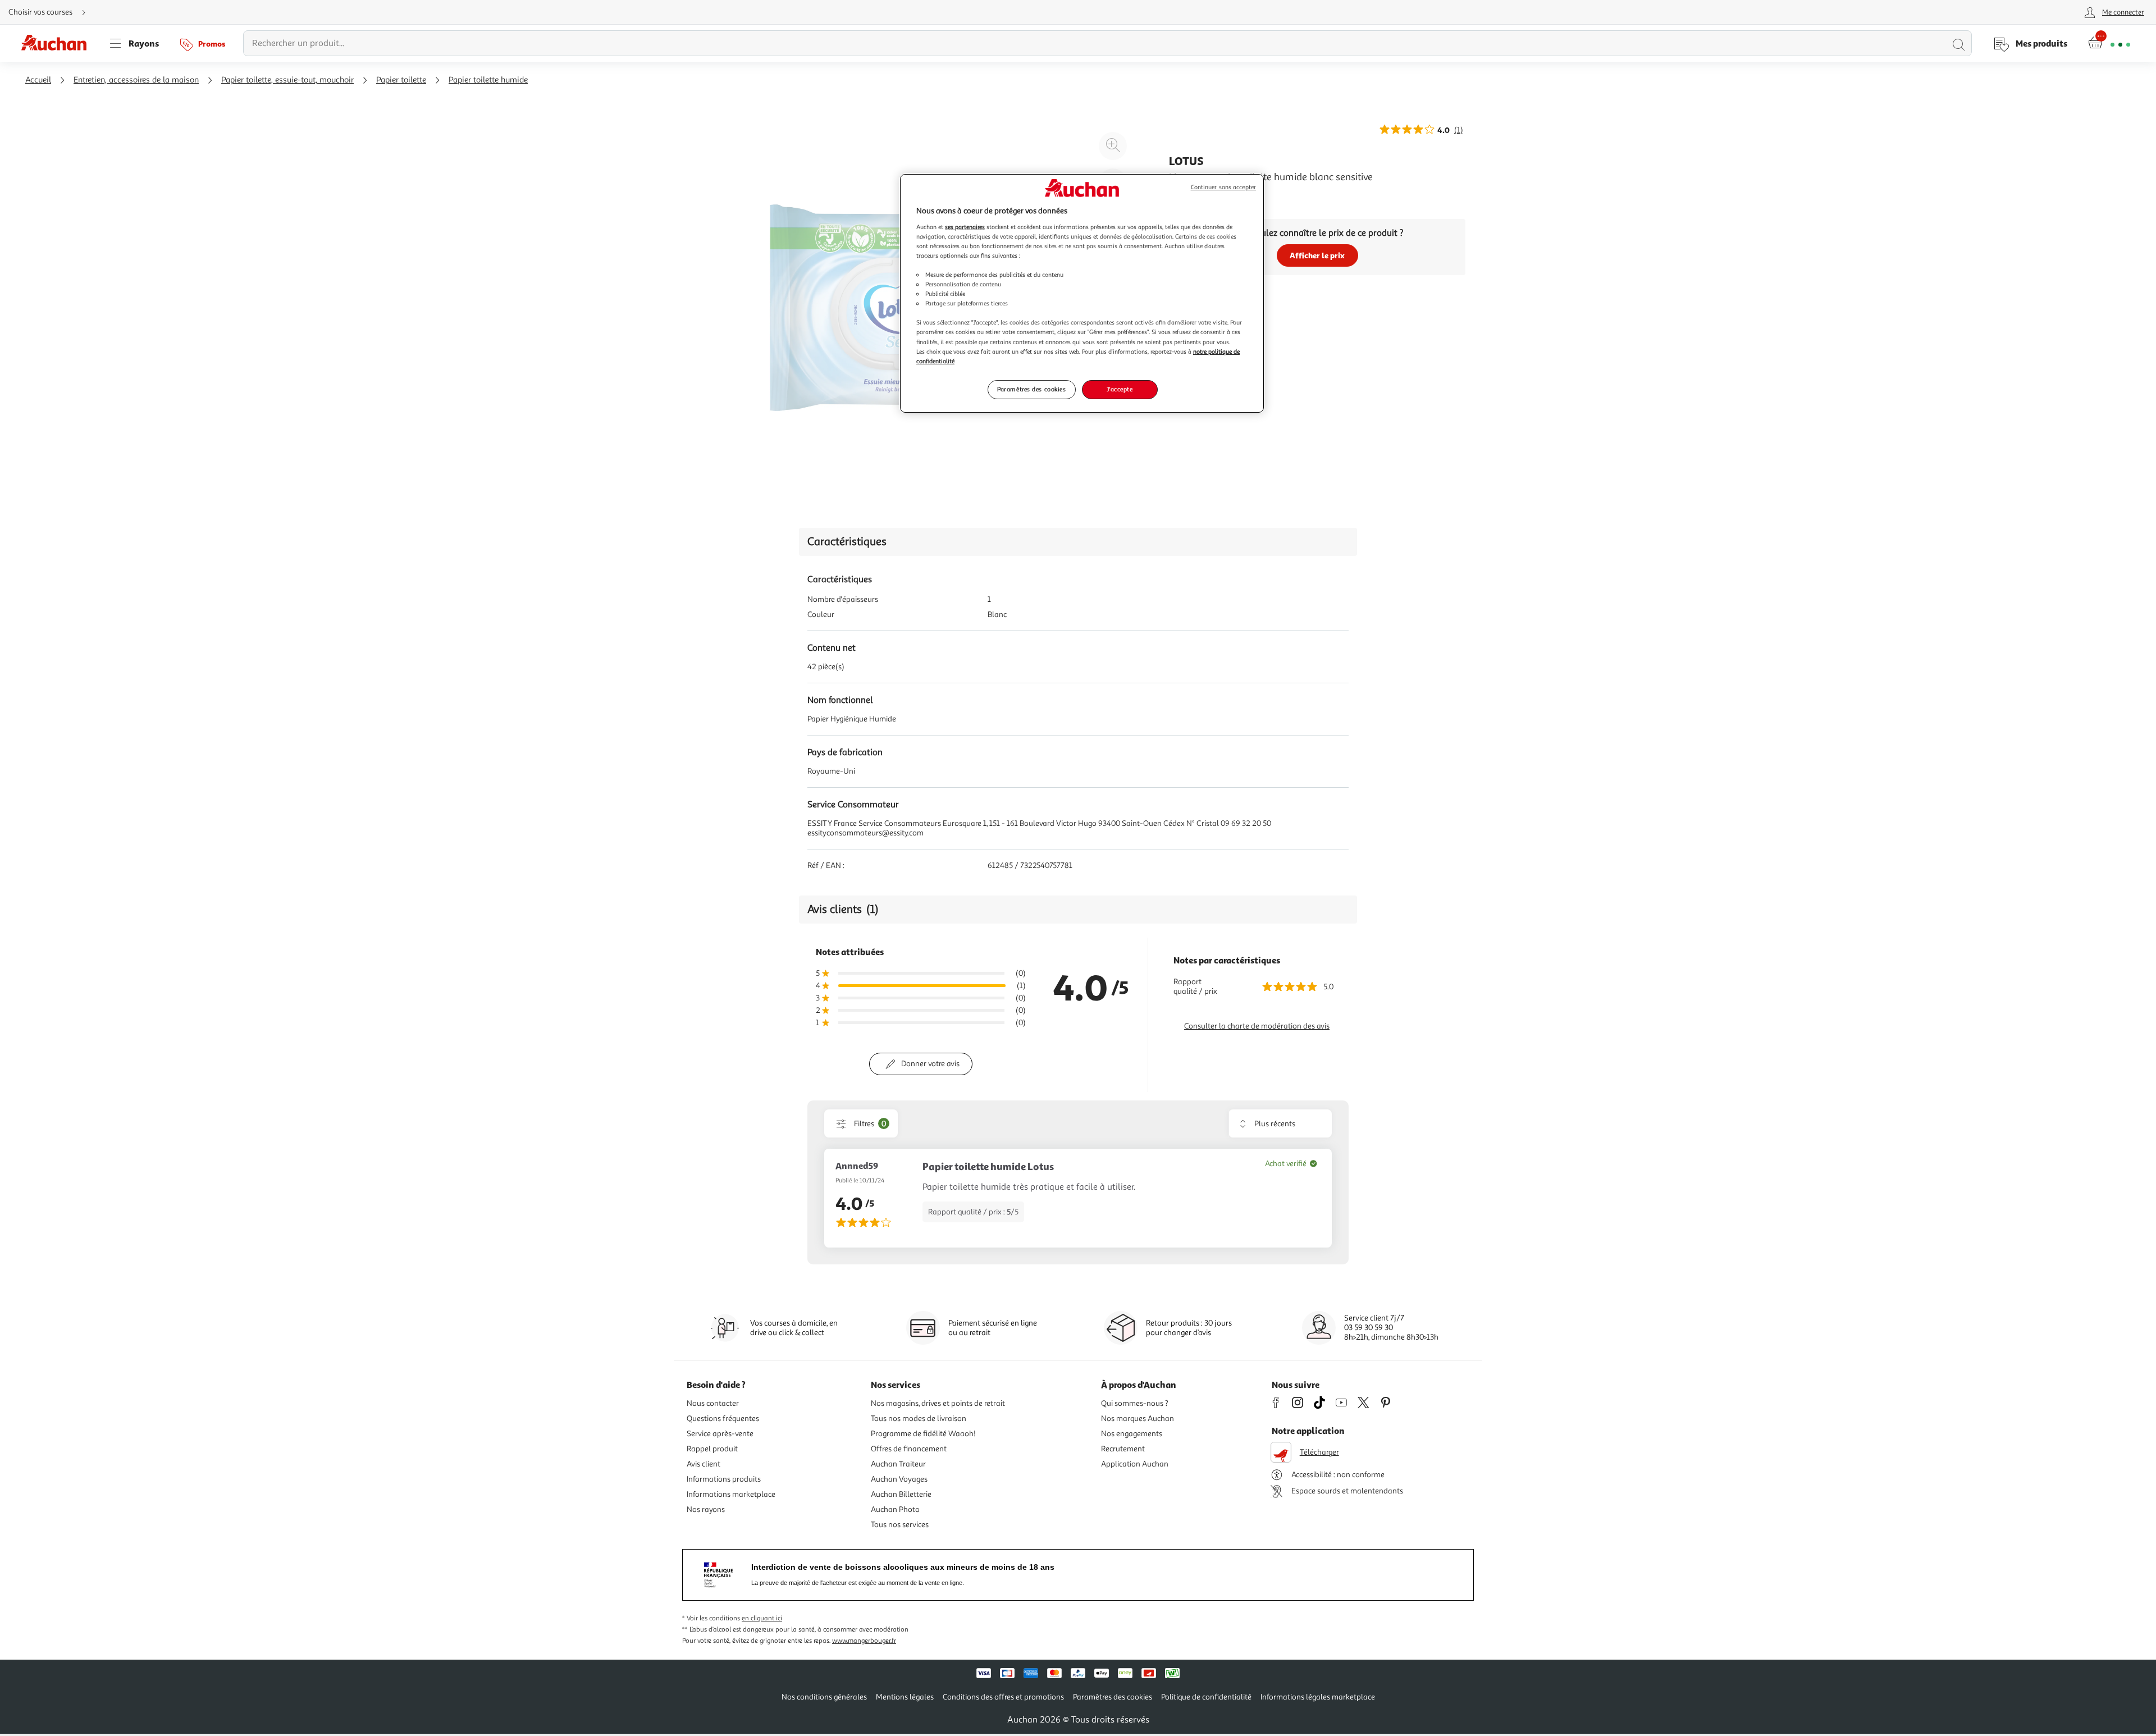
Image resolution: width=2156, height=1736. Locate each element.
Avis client (704, 1464)
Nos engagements (1132, 1434)
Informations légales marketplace (1318, 1697)
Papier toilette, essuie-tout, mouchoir (287, 80)
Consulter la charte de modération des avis (1257, 1026)
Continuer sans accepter (1223, 187)
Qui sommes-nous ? (1135, 1403)
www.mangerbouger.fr (864, 1641)
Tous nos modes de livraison (919, 1419)
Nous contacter (713, 1403)
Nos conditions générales (824, 1697)
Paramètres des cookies (1032, 389)
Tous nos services (900, 1525)
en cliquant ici (762, 1618)
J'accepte (1120, 389)
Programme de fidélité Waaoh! (923, 1434)
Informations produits (724, 1479)
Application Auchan (1135, 1464)
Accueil (38, 80)
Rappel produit (712, 1449)
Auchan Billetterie (901, 1494)
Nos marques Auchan (1138, 1419)
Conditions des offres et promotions (1003, 1697)
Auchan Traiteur (898, 1464)
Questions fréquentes (723, 1419)
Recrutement (1123, 1449)
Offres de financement (909, 1449)
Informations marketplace (731, 1494)
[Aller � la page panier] (2109, 43)
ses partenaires (965, 227)
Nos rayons (706, 1509)
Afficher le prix (1317, 255)
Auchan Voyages (899, 1479)
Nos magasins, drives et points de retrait (938, 1403)
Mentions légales (905, 1697)
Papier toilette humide (488, 80)
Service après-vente (720, 1434)
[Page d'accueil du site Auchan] (58, 43)
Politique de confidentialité (1206, 1697)
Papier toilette (401, 80)
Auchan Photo (895, 1509)
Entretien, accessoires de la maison (136, 80)
